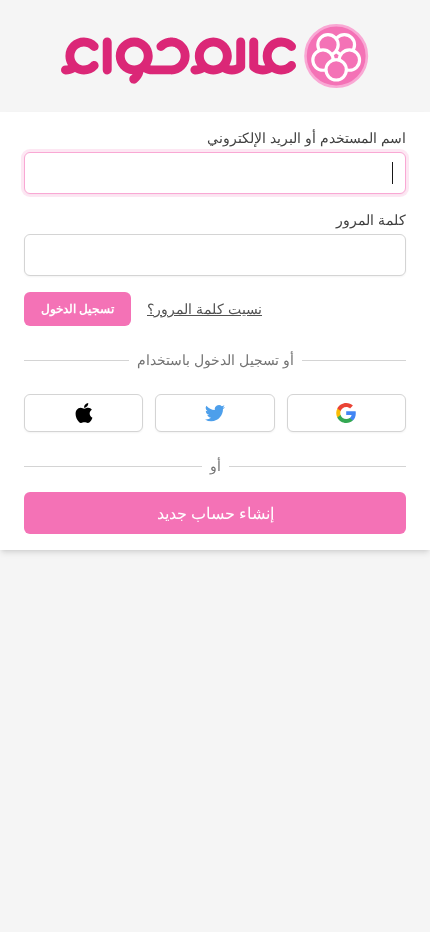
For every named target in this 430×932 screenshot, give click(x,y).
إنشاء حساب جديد (215, 513)
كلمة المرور (371, 219)
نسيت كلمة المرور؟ (204, 308)
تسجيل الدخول (77, 308)
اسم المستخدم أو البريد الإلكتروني (306, 137)
